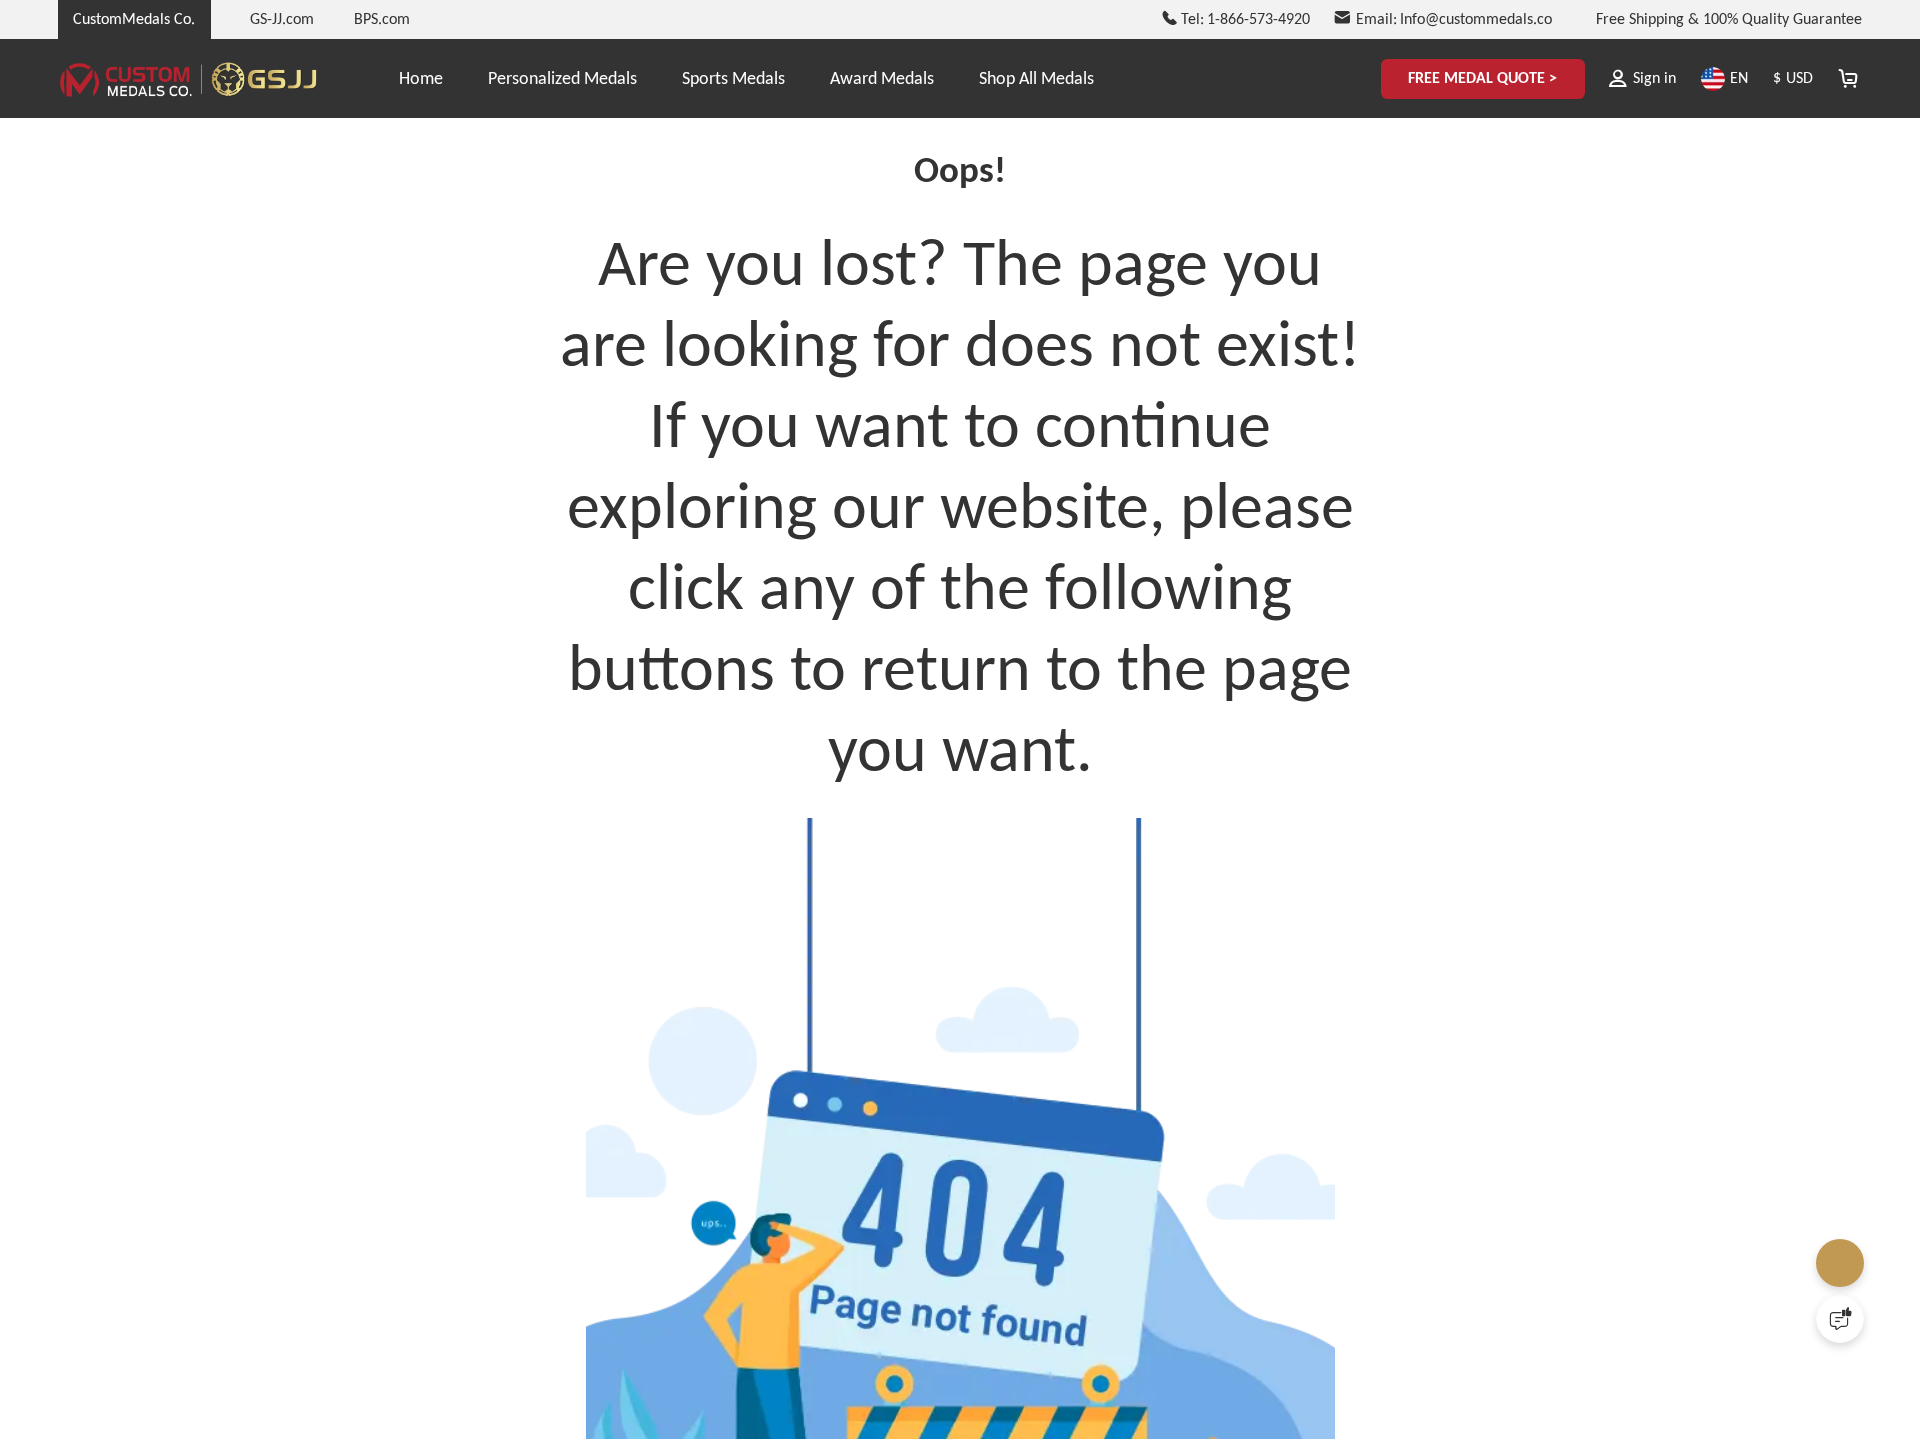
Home (421, 78)
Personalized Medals (562, 78)
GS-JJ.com (282, 18)
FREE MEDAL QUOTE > (1471, 78)
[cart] (1847, 78)
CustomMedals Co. (134, 18)
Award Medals (882, 78)
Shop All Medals (1036, 78)
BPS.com (382, 18)
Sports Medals (733, 78)
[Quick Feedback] (1840, 1319)
